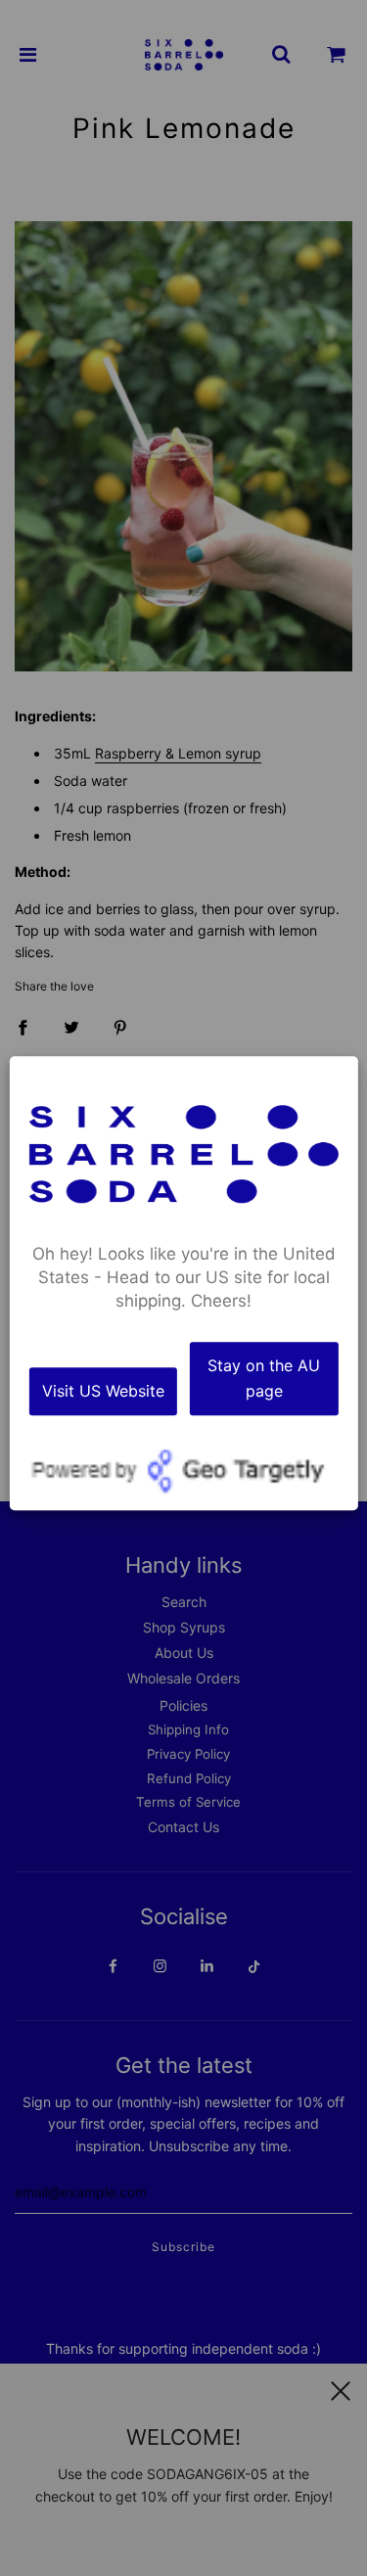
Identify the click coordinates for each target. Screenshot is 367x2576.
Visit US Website (103, 1391)
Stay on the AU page (264, 1378)
